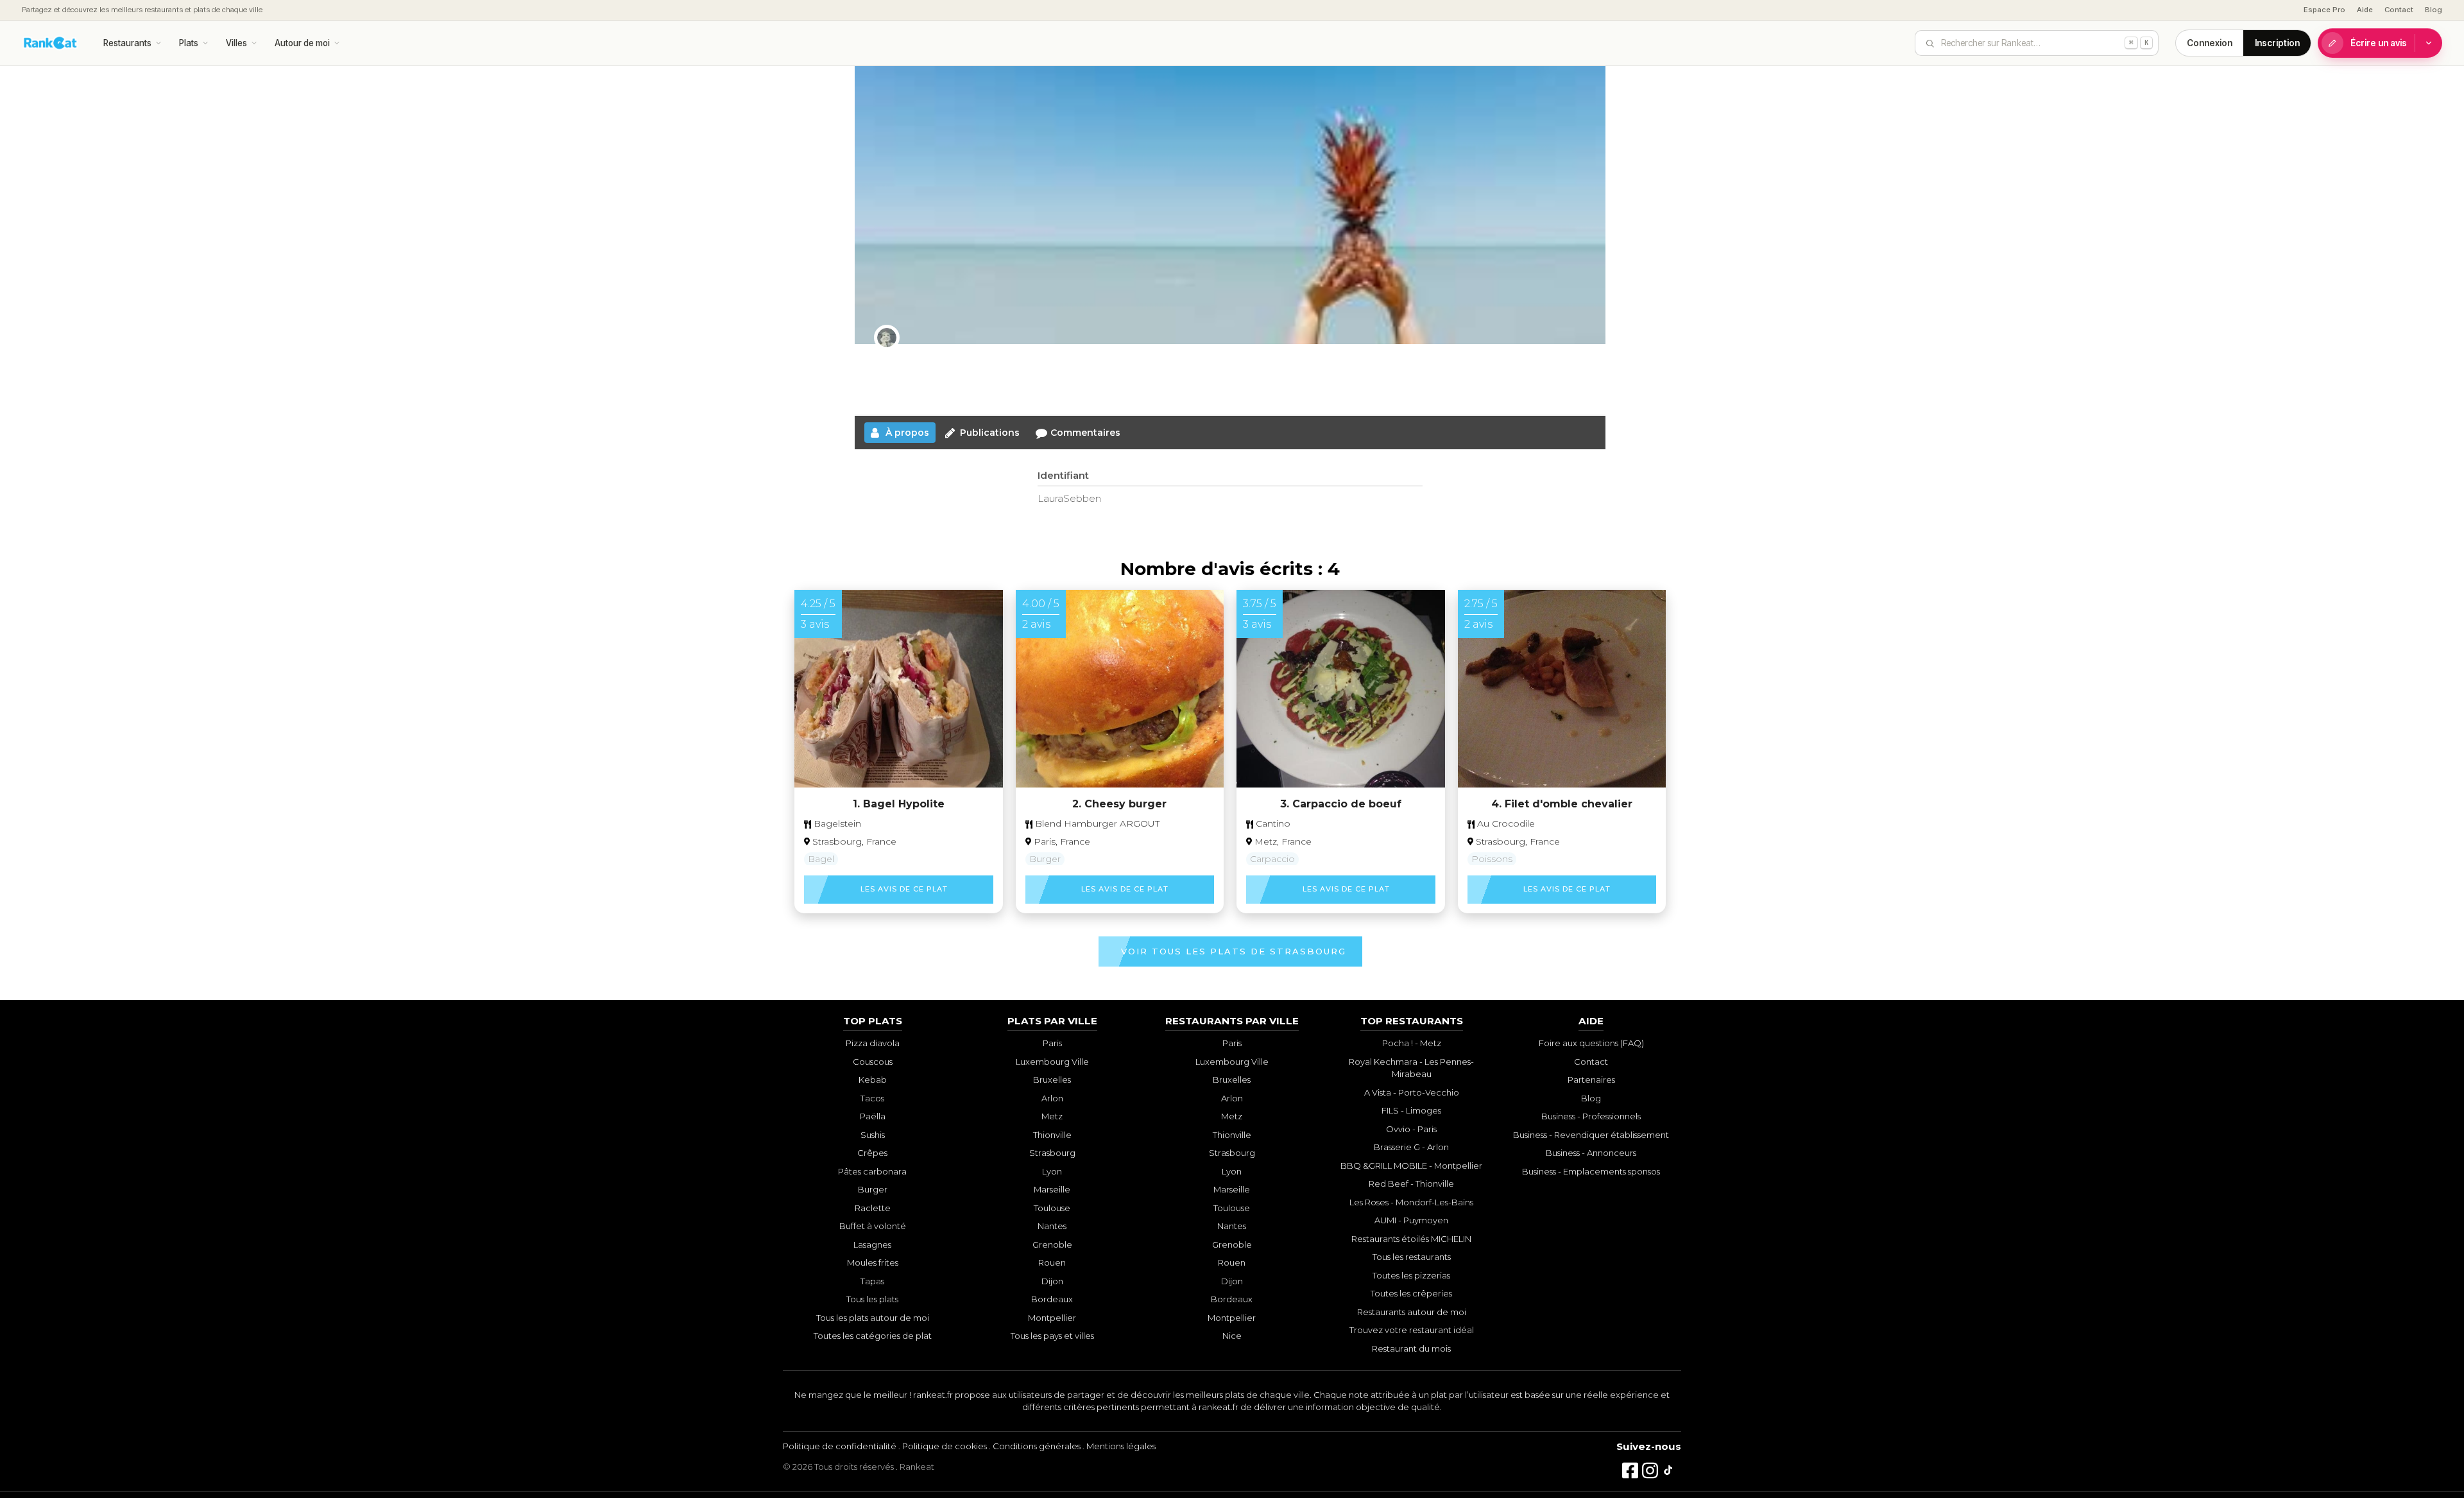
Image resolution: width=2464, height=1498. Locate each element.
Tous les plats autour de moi (873, 1318)
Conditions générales (1037, 1446)
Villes (236, 43)
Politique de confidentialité (840, 1446)
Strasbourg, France (854, 841)
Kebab (873, 1080)
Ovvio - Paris (1411, 1129)
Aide (2365, 10)
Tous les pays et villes (1052, 1336)
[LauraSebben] (887, 338)
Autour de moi (302, 43)
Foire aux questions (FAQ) (1591, 1043)
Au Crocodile (1505, 823)
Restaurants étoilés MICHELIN (1411, 1239)
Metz (1052, 1116)
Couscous (873, 1062)
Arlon (1052, 1098)
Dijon (1052, 1281)
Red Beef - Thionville (1411, 1184)
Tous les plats (872, 1299)
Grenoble (1052, 1244)
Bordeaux (1052, 1299)
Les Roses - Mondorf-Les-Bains (1411, 1202)
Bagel (821, 859)
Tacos (872, 1098)
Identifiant (1063, 475)
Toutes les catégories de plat (873, 1336)
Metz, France (1283, 841)
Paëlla (873, 1116)
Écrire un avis (2379, 43)
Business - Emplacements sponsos (1591, 1171)
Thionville (1052, 1135)
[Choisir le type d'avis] (2429, 43)
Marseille (1052, 1189)
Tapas (872, 1281)
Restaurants (127, 43)
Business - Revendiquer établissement (1591, 1135)
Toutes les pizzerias (1411, 1275)
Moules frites (873, 1262)
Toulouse (1052, 1208)
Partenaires (1591, 1080)
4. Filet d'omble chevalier (1562, 804)
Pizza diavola (873, 1043)
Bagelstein (836, 823)
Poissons (1492, 859)
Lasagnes (872, 1244)
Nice (1232, 1336)
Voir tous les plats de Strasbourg (1234, 951)
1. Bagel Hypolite (899, 804)
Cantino (1272, 823)
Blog (2434, 10)
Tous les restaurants (1412, 1257)
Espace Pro (2324, 10)
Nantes (1052, 1226)
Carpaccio (1272, 859)
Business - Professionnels (1591, 1116)
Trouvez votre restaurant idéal (1412, 1330)
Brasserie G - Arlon (1411, 1147)
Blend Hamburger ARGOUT (1096, 823)
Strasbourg (1052, 1153)
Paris (1052, 1043)
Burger (1045, 859)
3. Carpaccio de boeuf (1341, 804)
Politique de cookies (945, 1446)
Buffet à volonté (873, 1226)
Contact (2399, 10)
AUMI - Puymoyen (1411, 1220)
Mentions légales (1121, 1446)
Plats (189, 43)
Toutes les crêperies (1411, 1293)
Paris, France (1062, 841)
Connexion (2210, 43)
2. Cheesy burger (1119, 804)
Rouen (1052, 1262)
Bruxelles (1052, 1080)
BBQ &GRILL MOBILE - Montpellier (1411, 1166)
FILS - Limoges (1411, 1110)
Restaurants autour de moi (1412, 1312)
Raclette (873, 1208)
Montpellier (1052, 1318)
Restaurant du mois (1411, 1348)
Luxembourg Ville (1052, 1062)
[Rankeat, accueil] (50, 43)
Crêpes (872, 1153)
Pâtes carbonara (872, 1171)
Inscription (2277, 43)
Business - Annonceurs (1591, 1153)
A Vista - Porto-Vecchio (1412, 1092)
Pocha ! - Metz (1412, 1043)
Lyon (1052, 1171)
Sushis (873, 1135)
